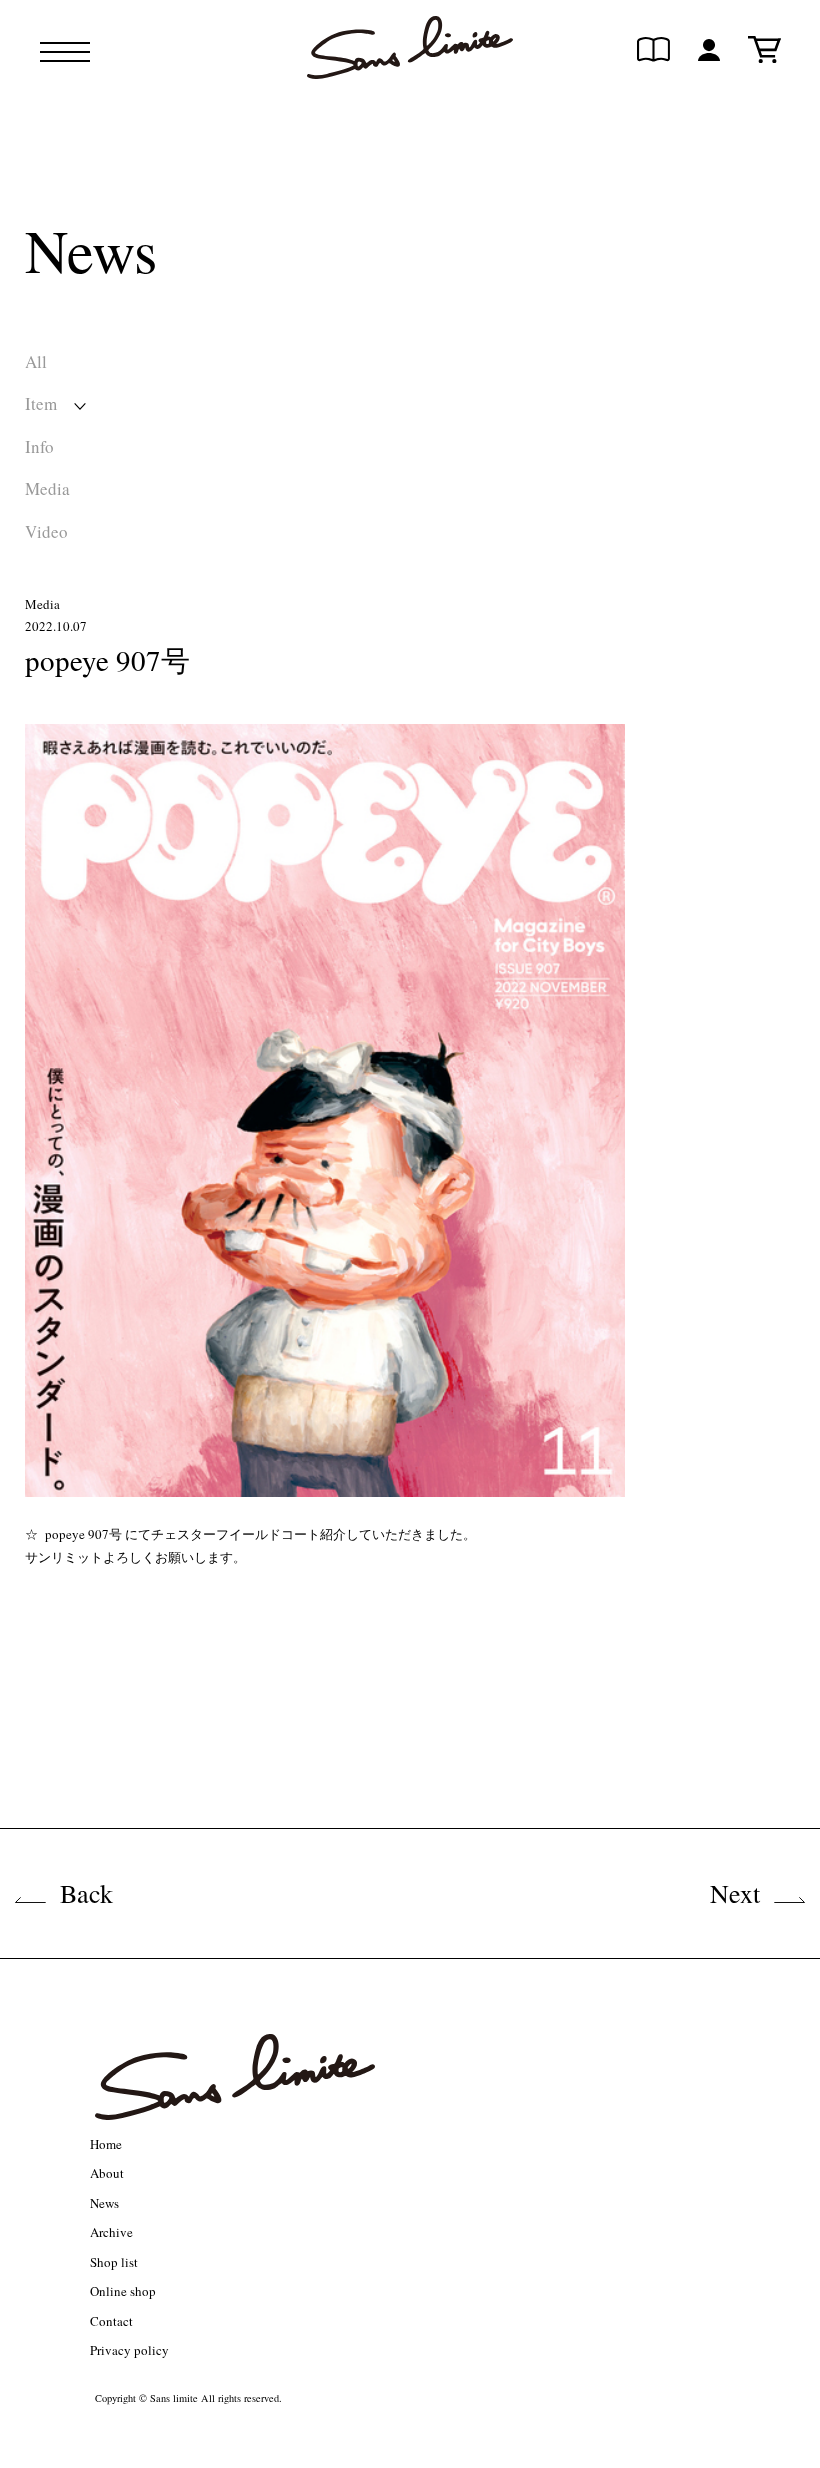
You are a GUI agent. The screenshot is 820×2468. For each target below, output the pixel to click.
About (107, 2173)
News (104, 2203)
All (36, 361)
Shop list (114, 2262)
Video (46, 531)
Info (39, 446)
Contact (111, 2321)
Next (735, 1893)
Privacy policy (129, 2350)
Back (86, 1893)
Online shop (123, 2291)
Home (106, 2144)
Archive (111, 2232)
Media (47, 488)
